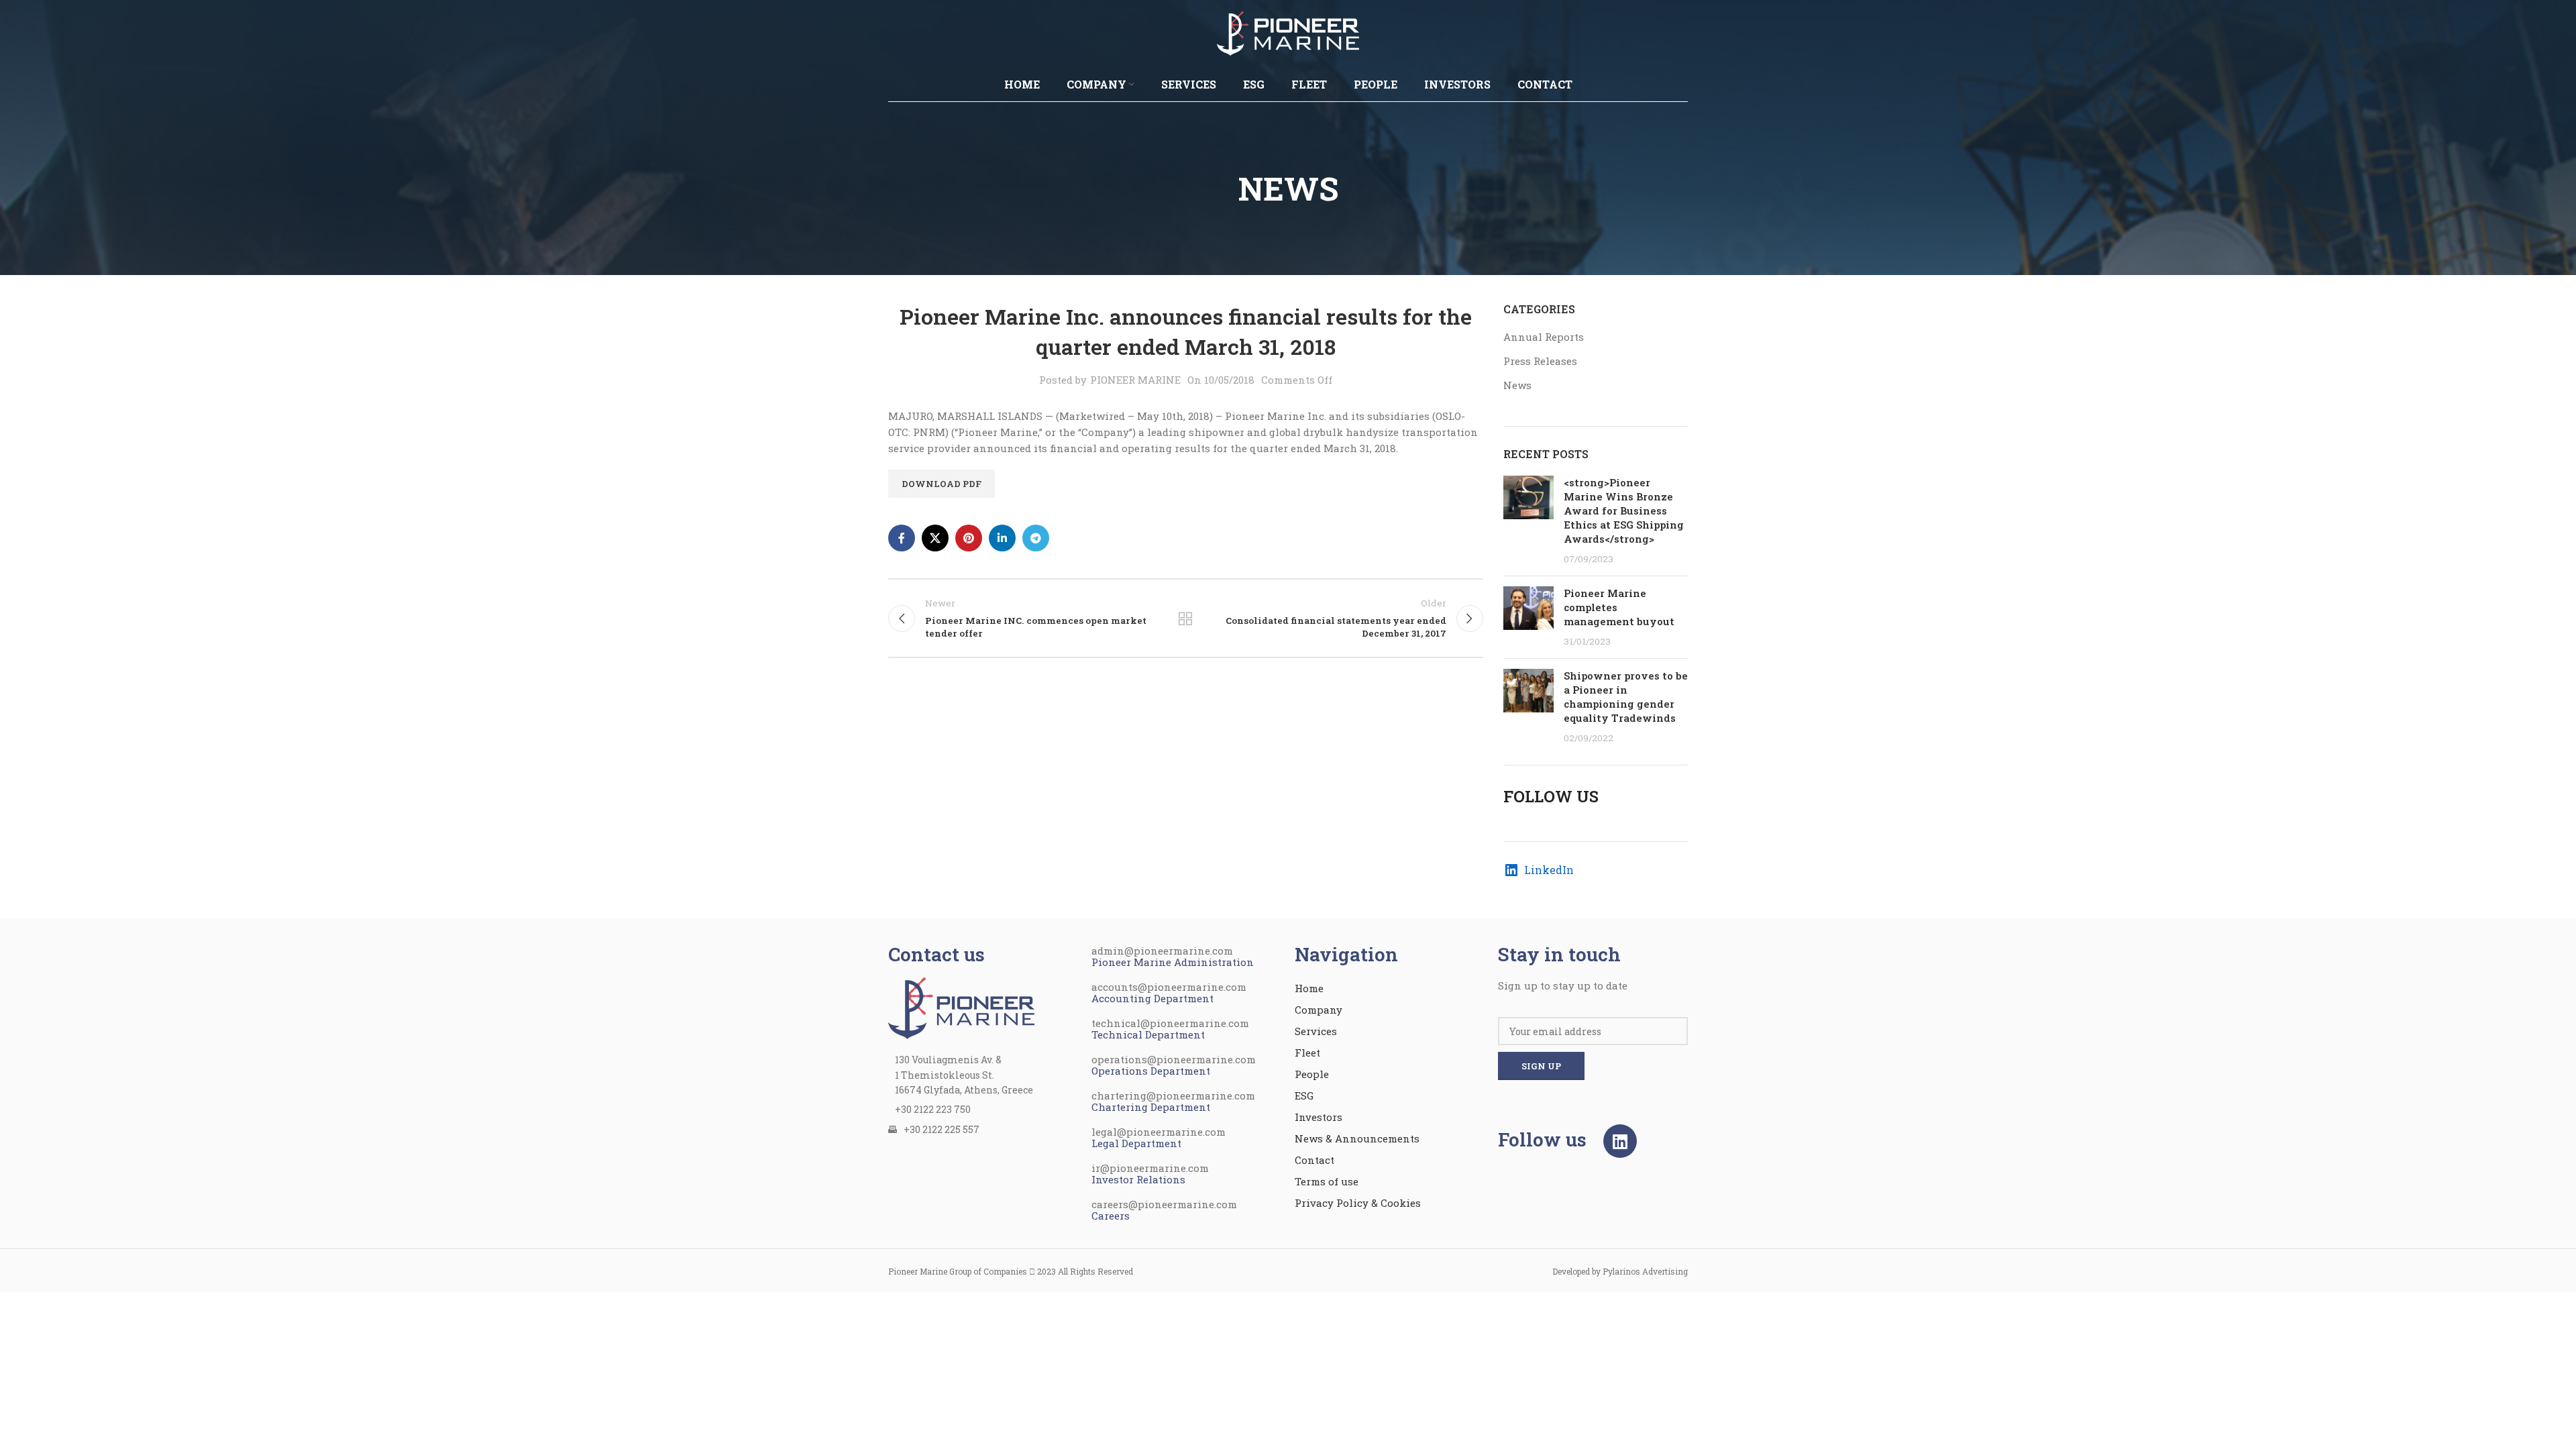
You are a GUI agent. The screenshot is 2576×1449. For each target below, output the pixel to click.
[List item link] (983, 1110)
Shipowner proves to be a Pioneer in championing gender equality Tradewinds (1626, 697)
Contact (1314, 1160)
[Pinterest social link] (969, 538)
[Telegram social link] (1036, 538)
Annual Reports (1544, 337)
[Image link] (961, 1007)
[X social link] (935, 538)
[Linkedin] (1620, 1141)
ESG (1304, 1095)
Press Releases (1540, 361)
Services (1316, 1031)
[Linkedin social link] (1002, 538)
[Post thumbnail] (1528, 521)
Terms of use (1327, 1181)
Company (1319, 1010)
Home (1309, 988)
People (1312, 1074)
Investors (1319, 1117)
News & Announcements (1357, 1138)
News (1517, 385)
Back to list (1185, 619)
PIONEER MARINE (1135, 380)
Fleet (1307, 1053)
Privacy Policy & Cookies (1358, 1203)
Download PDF (942, 484)
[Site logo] (1288, 32)
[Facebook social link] (902, 538)
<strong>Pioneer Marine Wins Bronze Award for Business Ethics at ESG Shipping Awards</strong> (1624, 511)
